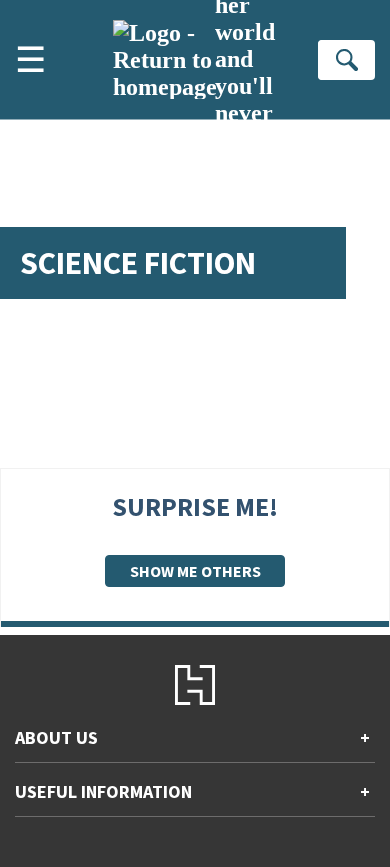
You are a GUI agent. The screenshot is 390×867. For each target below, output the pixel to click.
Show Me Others (195, 571)
